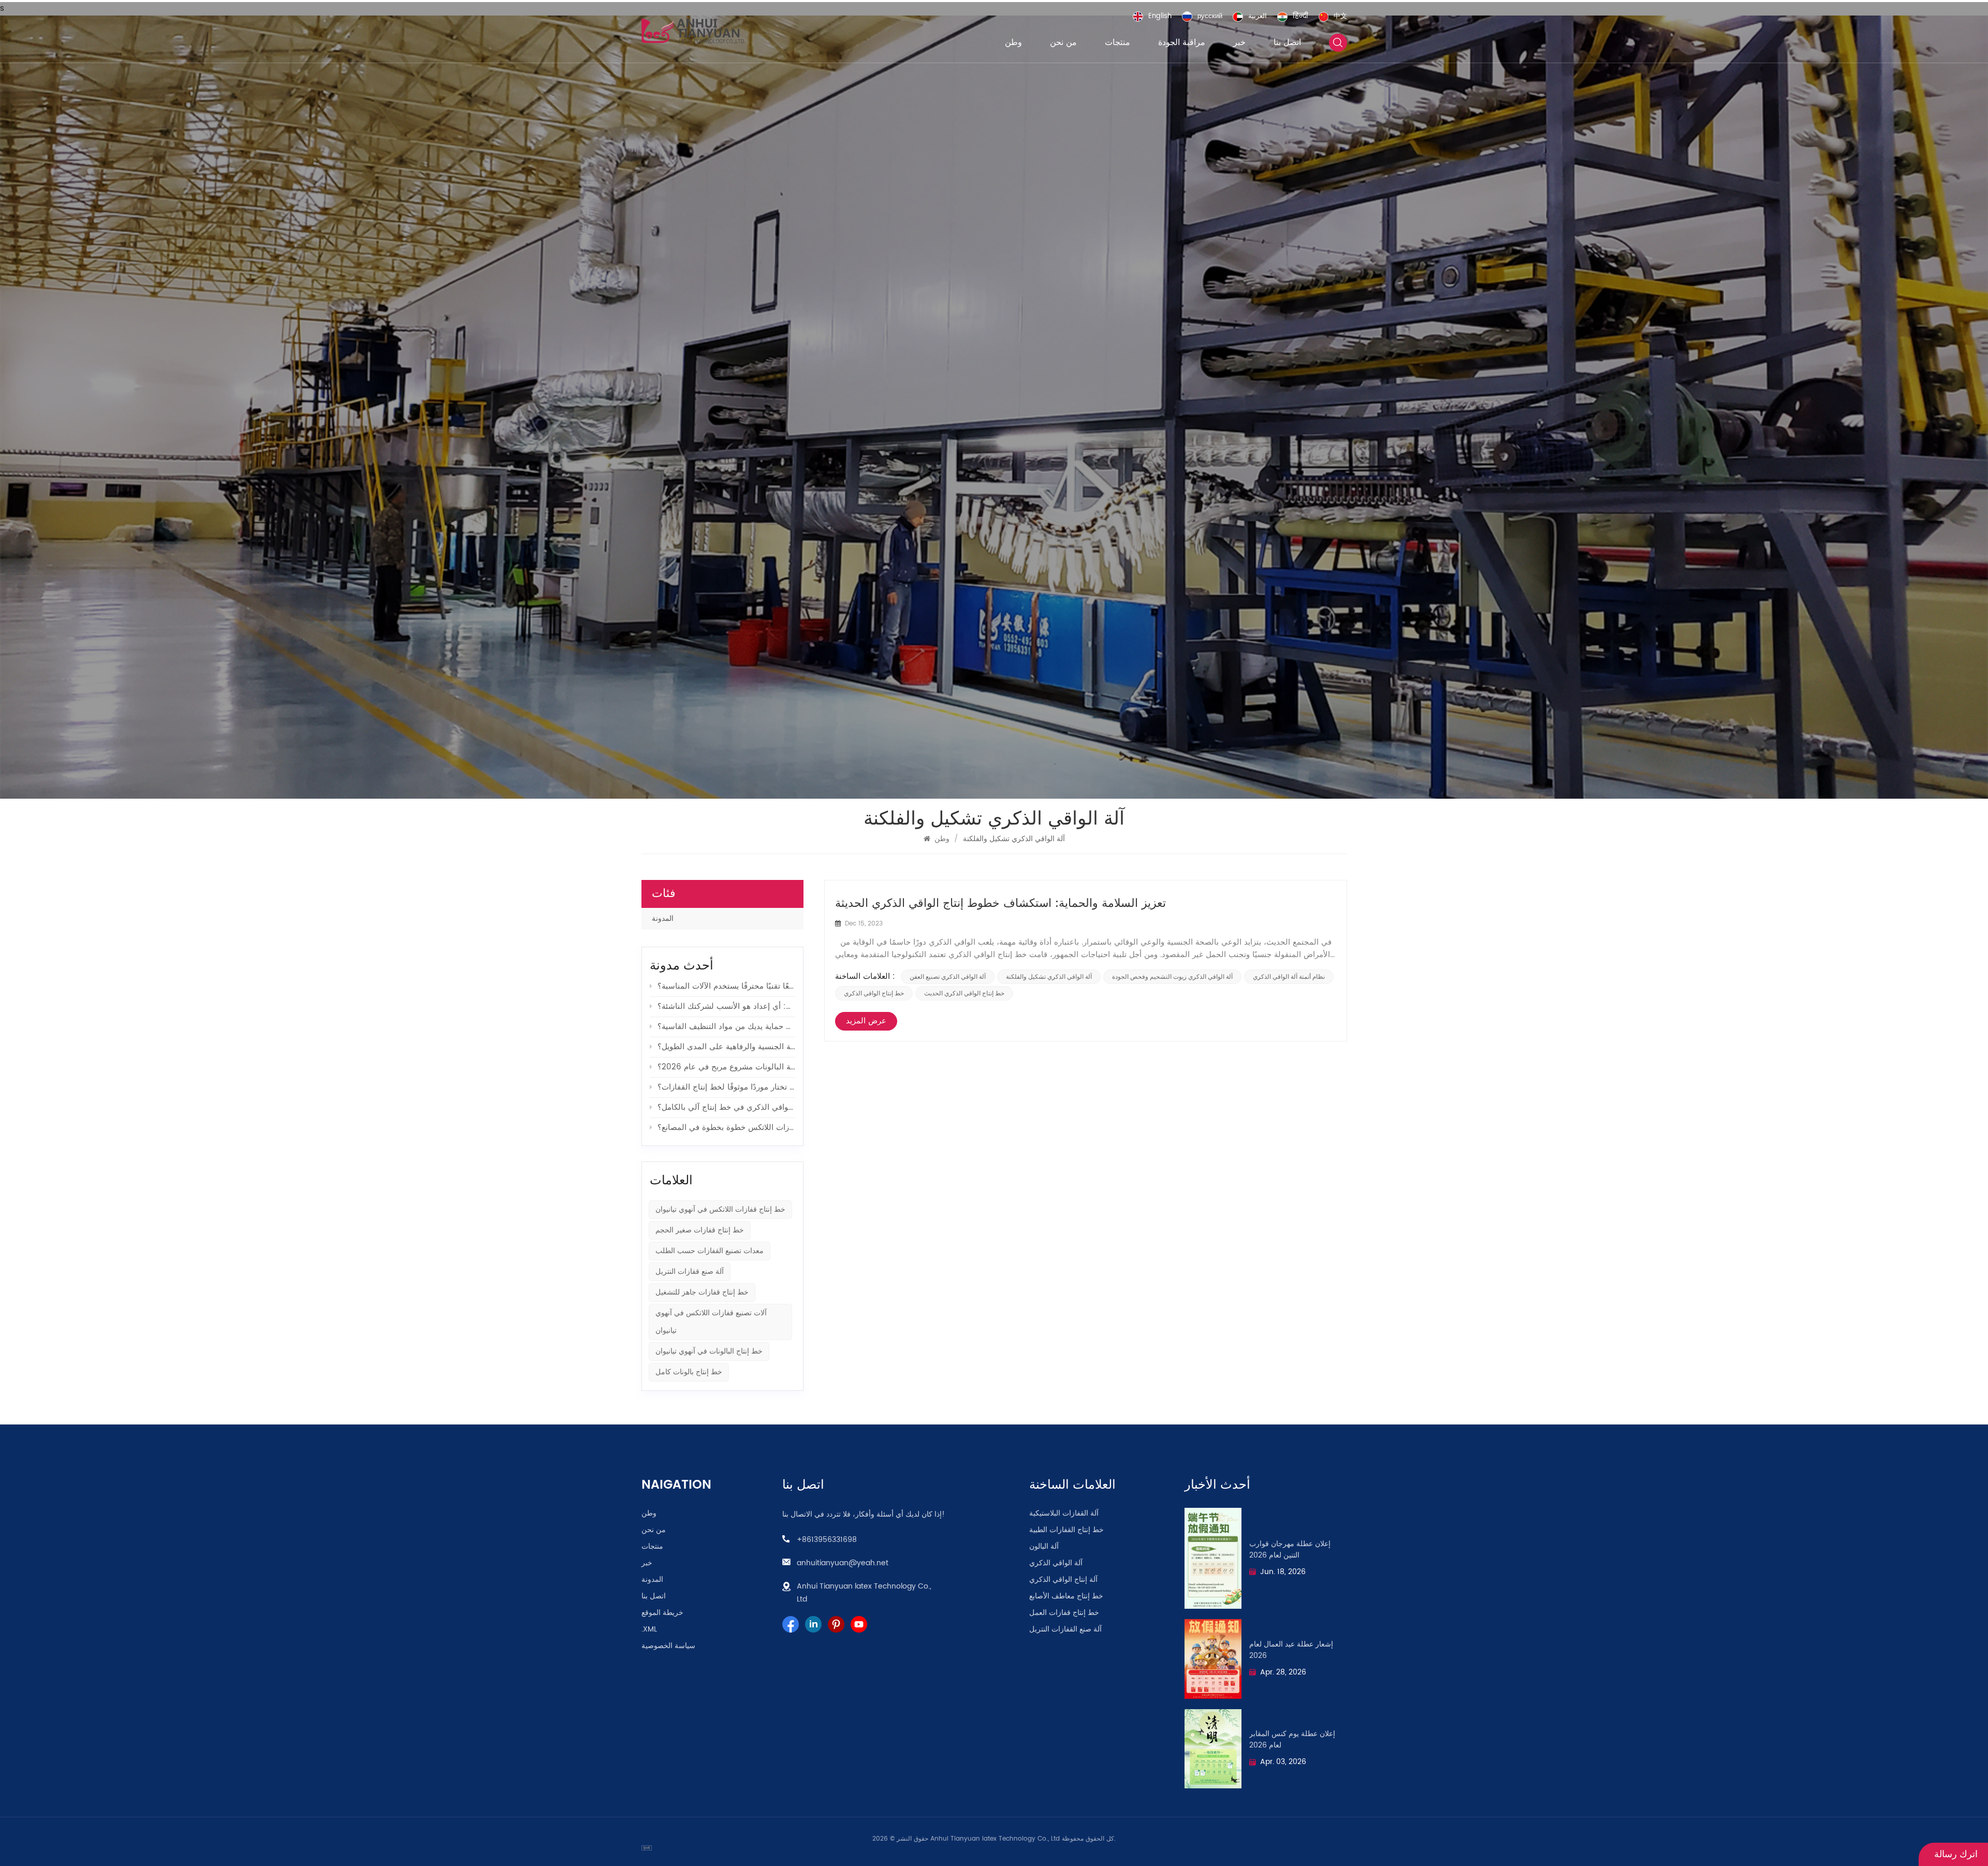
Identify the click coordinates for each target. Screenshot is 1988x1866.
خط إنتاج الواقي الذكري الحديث (964, 993)
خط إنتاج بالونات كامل (689, 1372)
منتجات (1117, 42)
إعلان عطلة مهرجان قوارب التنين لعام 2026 (1290, 1550)
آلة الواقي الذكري (1056, 1563)
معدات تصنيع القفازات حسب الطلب (710, 1251)
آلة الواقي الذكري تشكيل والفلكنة (1049, 977)
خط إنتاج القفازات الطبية (1066, 1530)
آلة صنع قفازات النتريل (690, 1272)
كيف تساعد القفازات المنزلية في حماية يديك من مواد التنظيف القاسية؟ (726, 1027)
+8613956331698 (827, 1540)
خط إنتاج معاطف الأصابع (1066, 1596)
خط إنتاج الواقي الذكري (874, 993)
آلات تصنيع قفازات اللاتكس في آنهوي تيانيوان (711, 1322)
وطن (1013, 42)
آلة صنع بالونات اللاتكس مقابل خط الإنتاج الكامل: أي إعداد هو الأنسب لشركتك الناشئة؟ (726, 1007)
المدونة (663, 919)
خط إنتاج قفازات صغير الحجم (700, 1230)
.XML (649, 1629)
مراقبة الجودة (1182, 42)
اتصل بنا (1287, 42)
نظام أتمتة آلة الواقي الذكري (1289, 977)
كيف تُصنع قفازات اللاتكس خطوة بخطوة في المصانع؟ (726, 1128)
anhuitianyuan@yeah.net (843, 1563)
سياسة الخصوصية (668, 1646)
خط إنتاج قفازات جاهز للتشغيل (702, 1292)
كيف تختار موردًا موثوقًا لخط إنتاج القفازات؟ (726, 1087)
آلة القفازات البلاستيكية (1064, 1514)
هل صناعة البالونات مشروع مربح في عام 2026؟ (726, 1067)
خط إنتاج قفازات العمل (1064, 1613)
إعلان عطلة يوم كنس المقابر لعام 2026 (1292, 1740)
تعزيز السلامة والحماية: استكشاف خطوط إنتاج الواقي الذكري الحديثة (1000, 904)
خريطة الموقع (662, 1613)
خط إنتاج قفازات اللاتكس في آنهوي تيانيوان (720, 1209)
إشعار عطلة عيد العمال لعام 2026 (1291, 1650)
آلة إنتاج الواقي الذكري (1063, 1580)
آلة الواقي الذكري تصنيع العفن (948, 977)
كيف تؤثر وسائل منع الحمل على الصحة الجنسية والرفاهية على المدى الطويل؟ (726, 1047)
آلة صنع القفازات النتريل (1065, 1629)
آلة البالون (1044, 1547)
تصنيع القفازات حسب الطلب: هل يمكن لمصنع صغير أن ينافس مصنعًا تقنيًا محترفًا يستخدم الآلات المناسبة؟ (726, 986)
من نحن (1063, 42)
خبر (1239, 42)
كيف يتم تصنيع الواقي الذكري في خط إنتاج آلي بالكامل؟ (726, 1107)
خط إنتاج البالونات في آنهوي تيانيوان (709, 1351)
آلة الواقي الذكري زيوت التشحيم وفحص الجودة (1172, 977)
